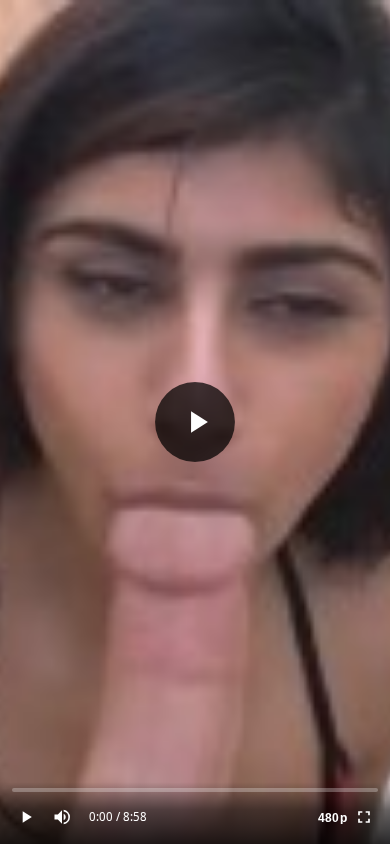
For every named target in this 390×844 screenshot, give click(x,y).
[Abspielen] (195, 422)
